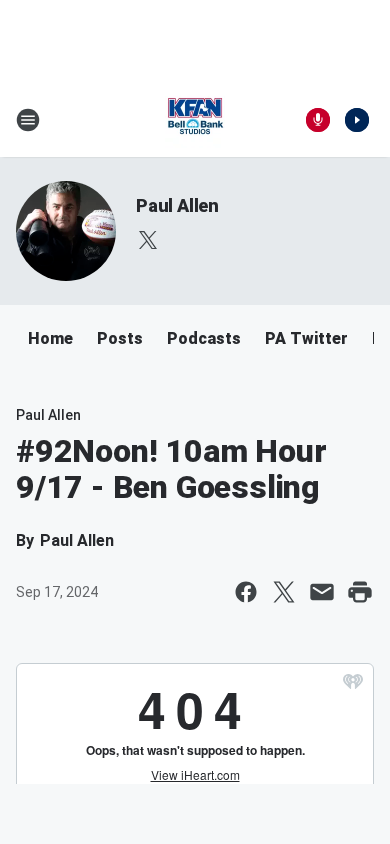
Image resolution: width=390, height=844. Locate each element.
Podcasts (204, 338)
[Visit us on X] (148, 240)
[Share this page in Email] (322, 592)
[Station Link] (195, 120)
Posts (120, 338)
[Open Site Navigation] (28, 120)
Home (50, 338)
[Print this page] (360, 592)
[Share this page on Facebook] (246, 592)
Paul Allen (177, 205)
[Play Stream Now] (357, 120)
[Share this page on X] (284, 592)
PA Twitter (306, 338)
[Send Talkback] (318, 120)
